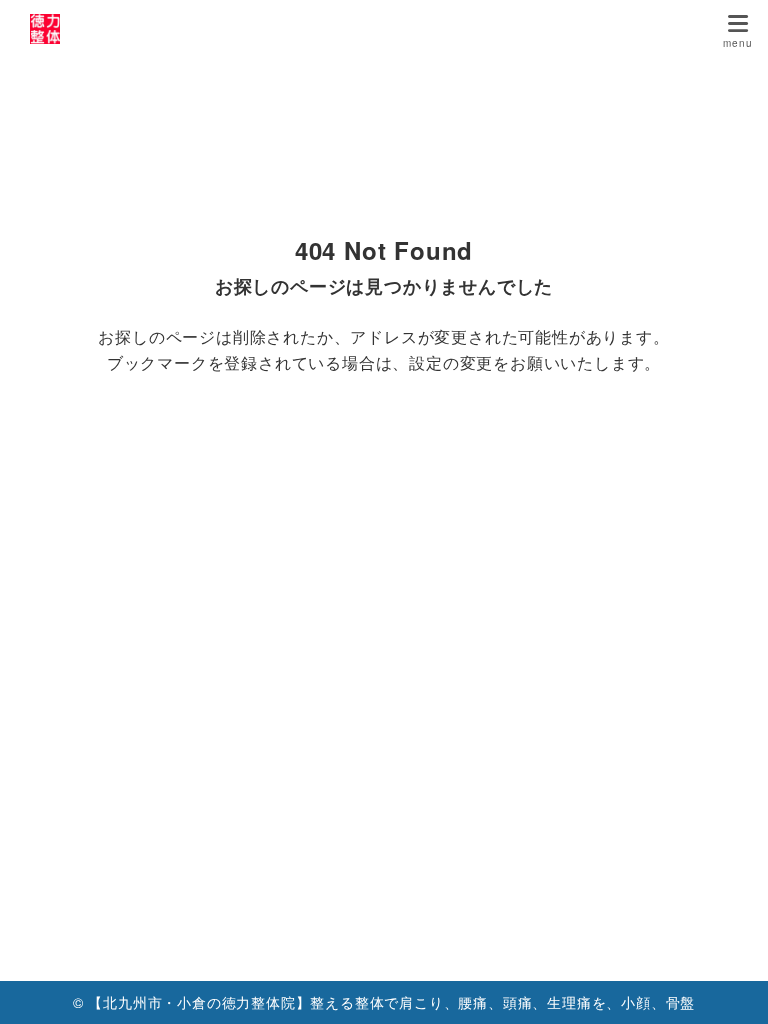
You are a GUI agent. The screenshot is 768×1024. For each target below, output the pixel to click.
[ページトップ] (728, 984)
